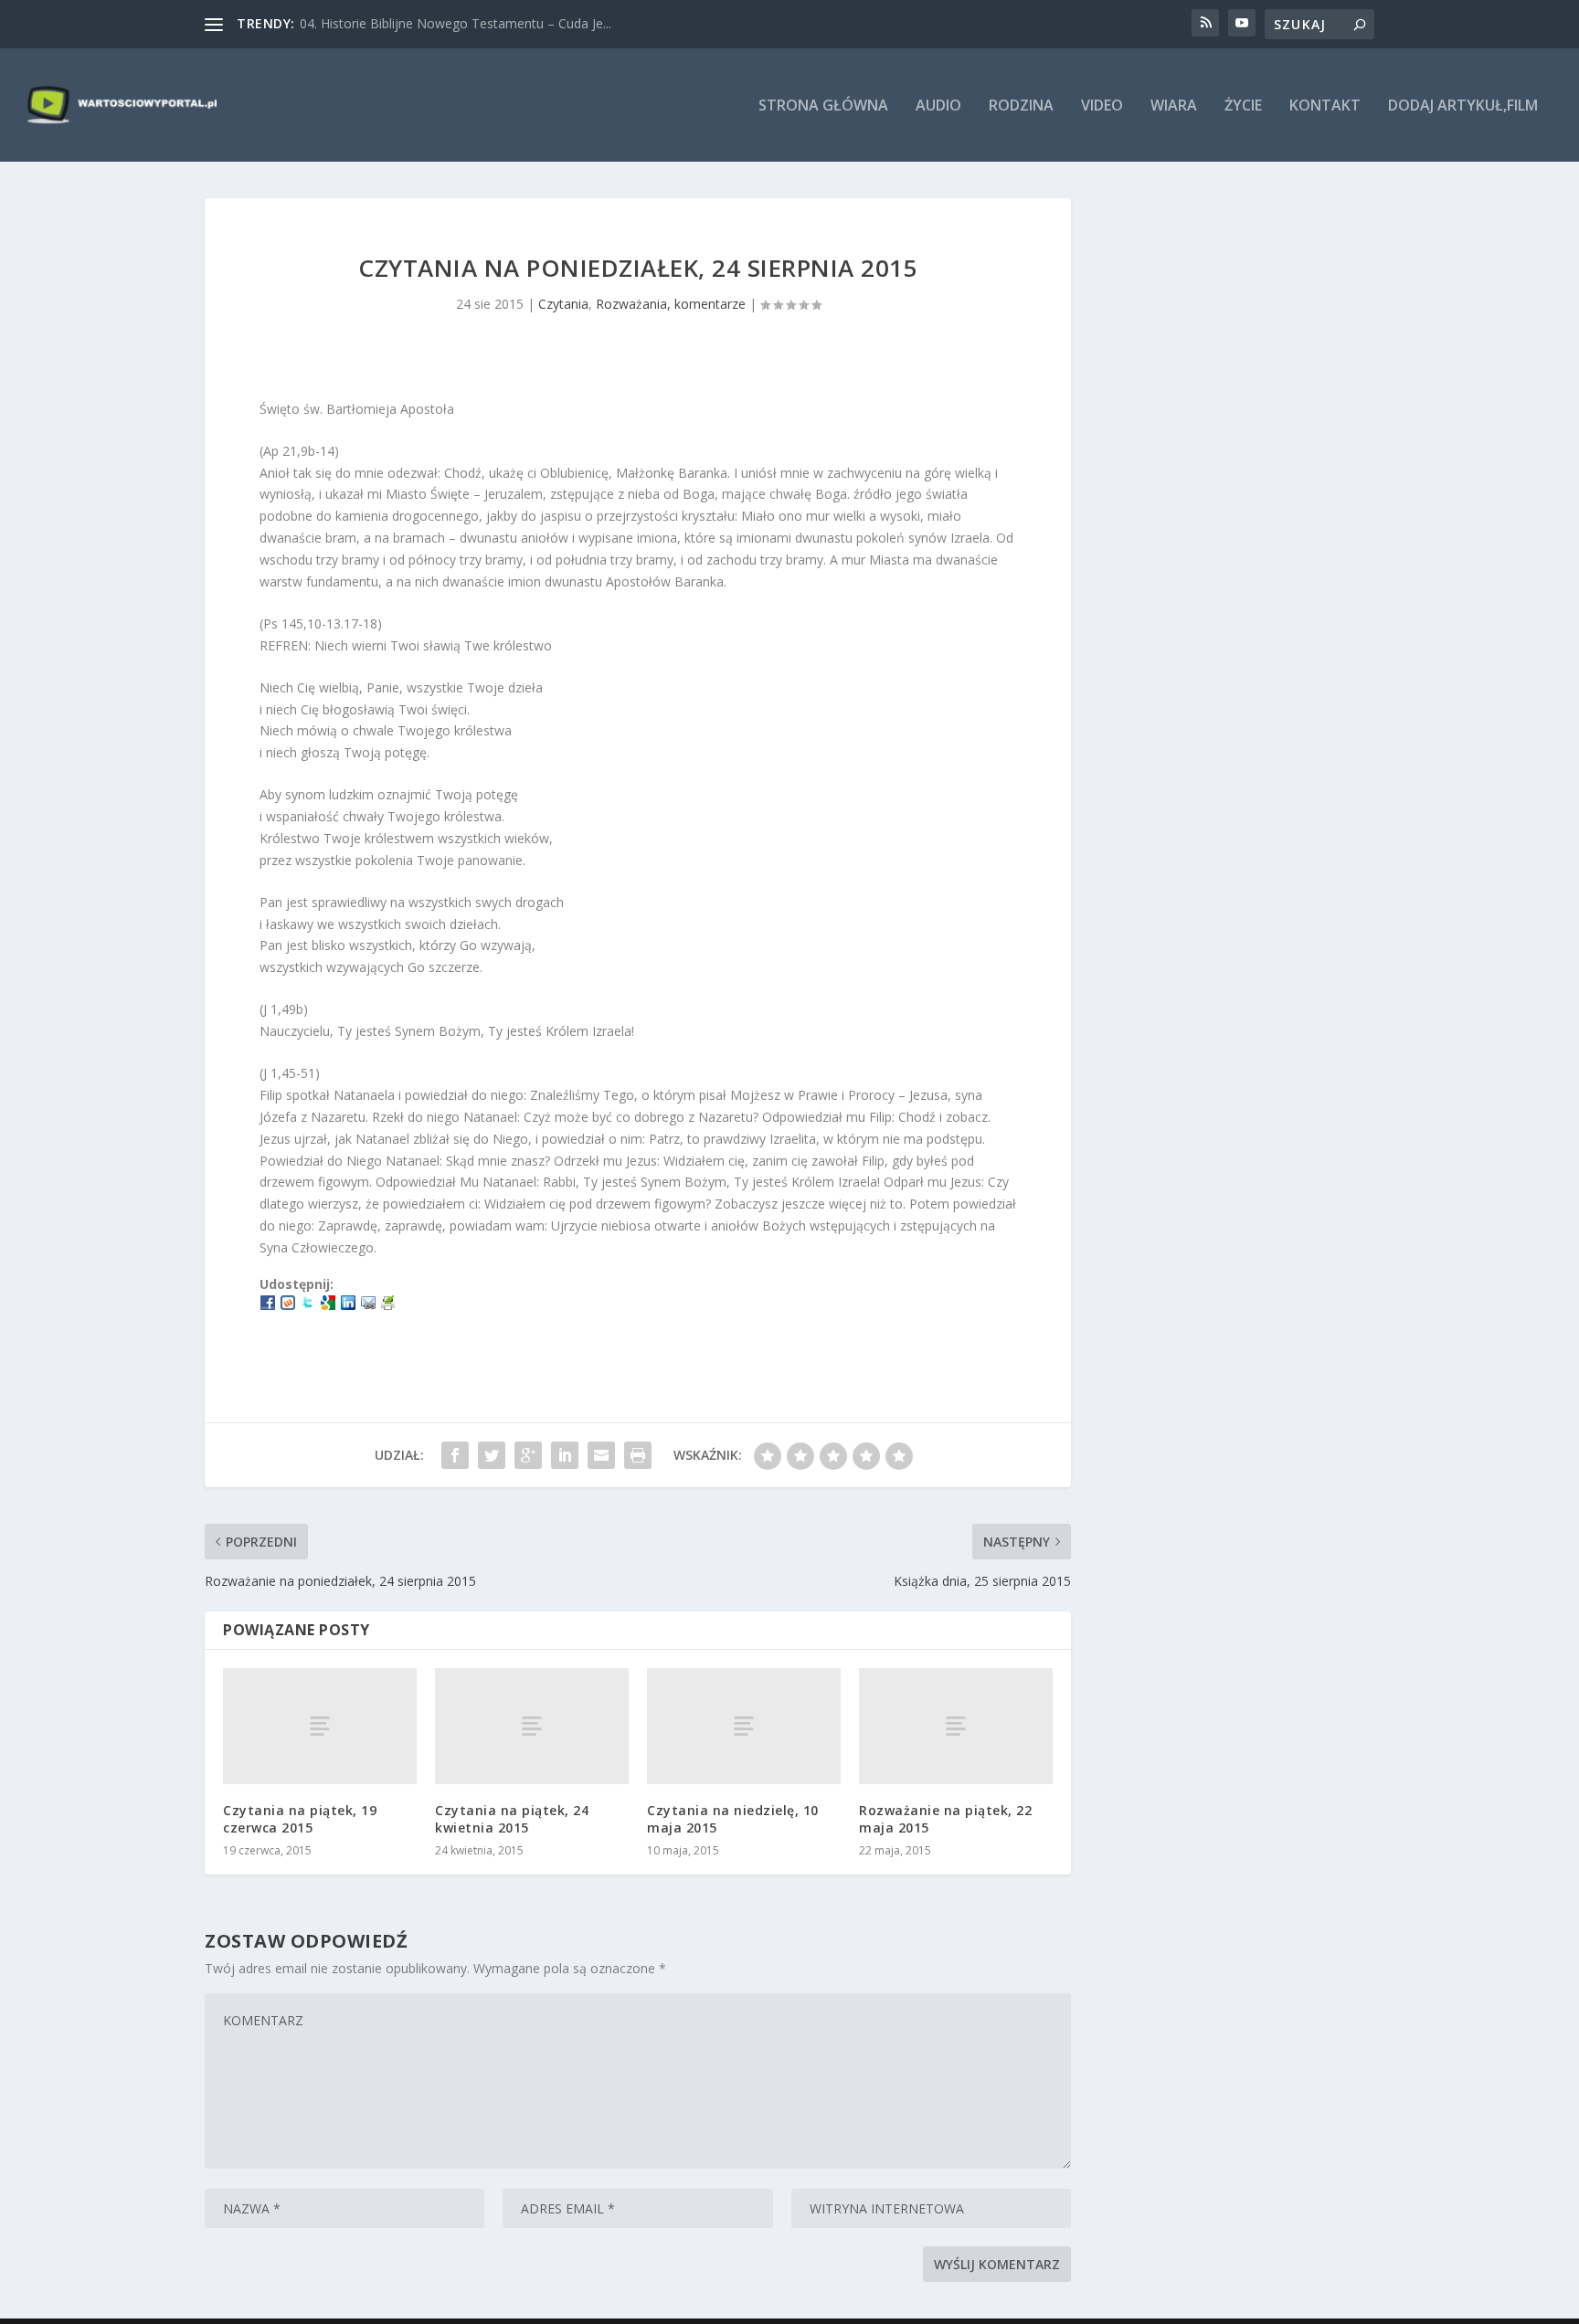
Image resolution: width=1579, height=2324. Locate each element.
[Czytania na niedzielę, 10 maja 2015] (744, 1726)
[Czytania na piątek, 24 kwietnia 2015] (532, 1726)
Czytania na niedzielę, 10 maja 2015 (733, 1818)
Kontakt (1325, 106)
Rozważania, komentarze (671, 304)
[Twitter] (308, 1305)
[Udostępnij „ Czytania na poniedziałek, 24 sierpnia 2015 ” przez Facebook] (455, 1455)
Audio (938, 106)
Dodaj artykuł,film (1463, 106)
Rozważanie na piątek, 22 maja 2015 (945, 1818)
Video (1102, 106)
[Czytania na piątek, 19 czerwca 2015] (320, 1726)
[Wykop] (288, 1305)
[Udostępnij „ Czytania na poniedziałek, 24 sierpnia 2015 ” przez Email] (601, 1455)
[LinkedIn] (348, 1305)
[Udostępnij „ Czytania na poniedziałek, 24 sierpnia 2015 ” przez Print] (638, 1455)
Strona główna (823, 106)
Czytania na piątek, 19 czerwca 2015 (300, 1818)
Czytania (563, 304)
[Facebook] (268, 1305)
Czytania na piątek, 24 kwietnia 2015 (512, 1818)
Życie (1243, 106)
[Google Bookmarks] (328, 1305)
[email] (368, 1305)
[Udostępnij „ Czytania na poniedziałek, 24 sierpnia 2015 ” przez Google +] (528, 1455)
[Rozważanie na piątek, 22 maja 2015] (956, 1726)
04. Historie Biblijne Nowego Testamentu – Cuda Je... (456, 23)
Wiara (1174, 106)
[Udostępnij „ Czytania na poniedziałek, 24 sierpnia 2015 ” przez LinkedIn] (565, 1455)
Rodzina (1021, 106)
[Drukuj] (388, 1305)
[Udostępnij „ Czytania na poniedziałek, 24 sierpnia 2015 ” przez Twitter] (492, 1455)
